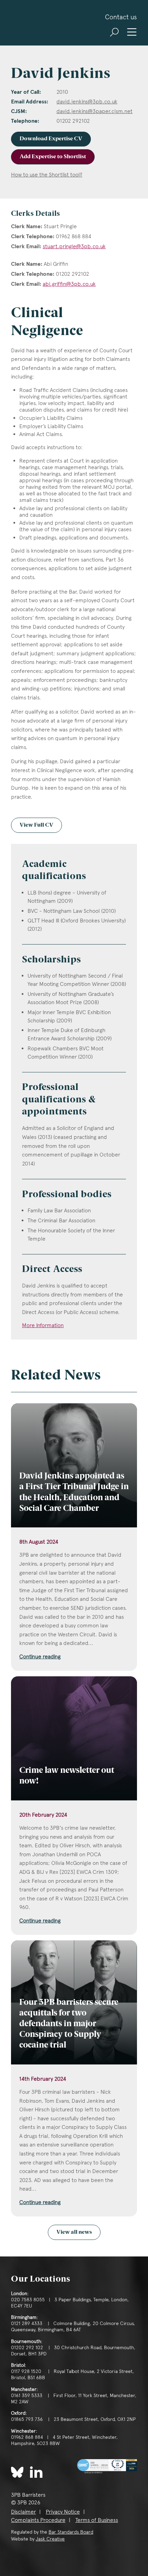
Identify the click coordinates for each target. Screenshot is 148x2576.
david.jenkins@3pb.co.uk (87, 102)
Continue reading (40, 1656)
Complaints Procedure (38, 2520)
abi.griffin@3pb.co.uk (69, 284)
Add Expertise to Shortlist (53, 157)
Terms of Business (97, 2520)
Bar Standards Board (71, 2532)
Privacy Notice (63, 2512)
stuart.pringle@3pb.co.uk (74, 246)
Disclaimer (23, 2512)
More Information (43, 1325)
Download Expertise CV (51, 139)
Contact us (121, 17)
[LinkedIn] (36, 2472)
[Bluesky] (17, 2472)
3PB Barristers (33, 23)
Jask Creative (50, 2539)
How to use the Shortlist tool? (47, 175)
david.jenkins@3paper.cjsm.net (94, 111)
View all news (74, 2232)
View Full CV (36, 825)
